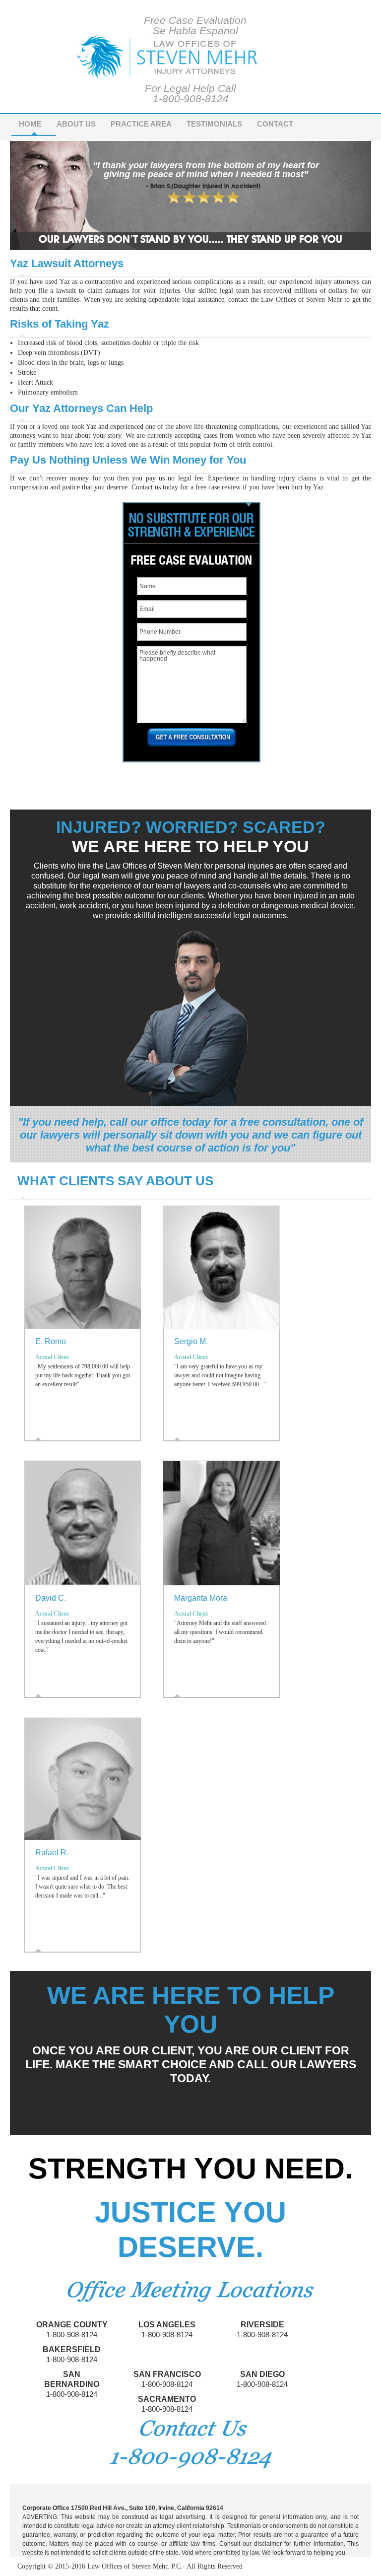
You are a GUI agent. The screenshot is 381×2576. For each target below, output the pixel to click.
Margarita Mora (201, 1598)
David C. (51, 1598)
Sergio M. (191, 1341)
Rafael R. (52, 1853)
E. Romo (51, 1341)
